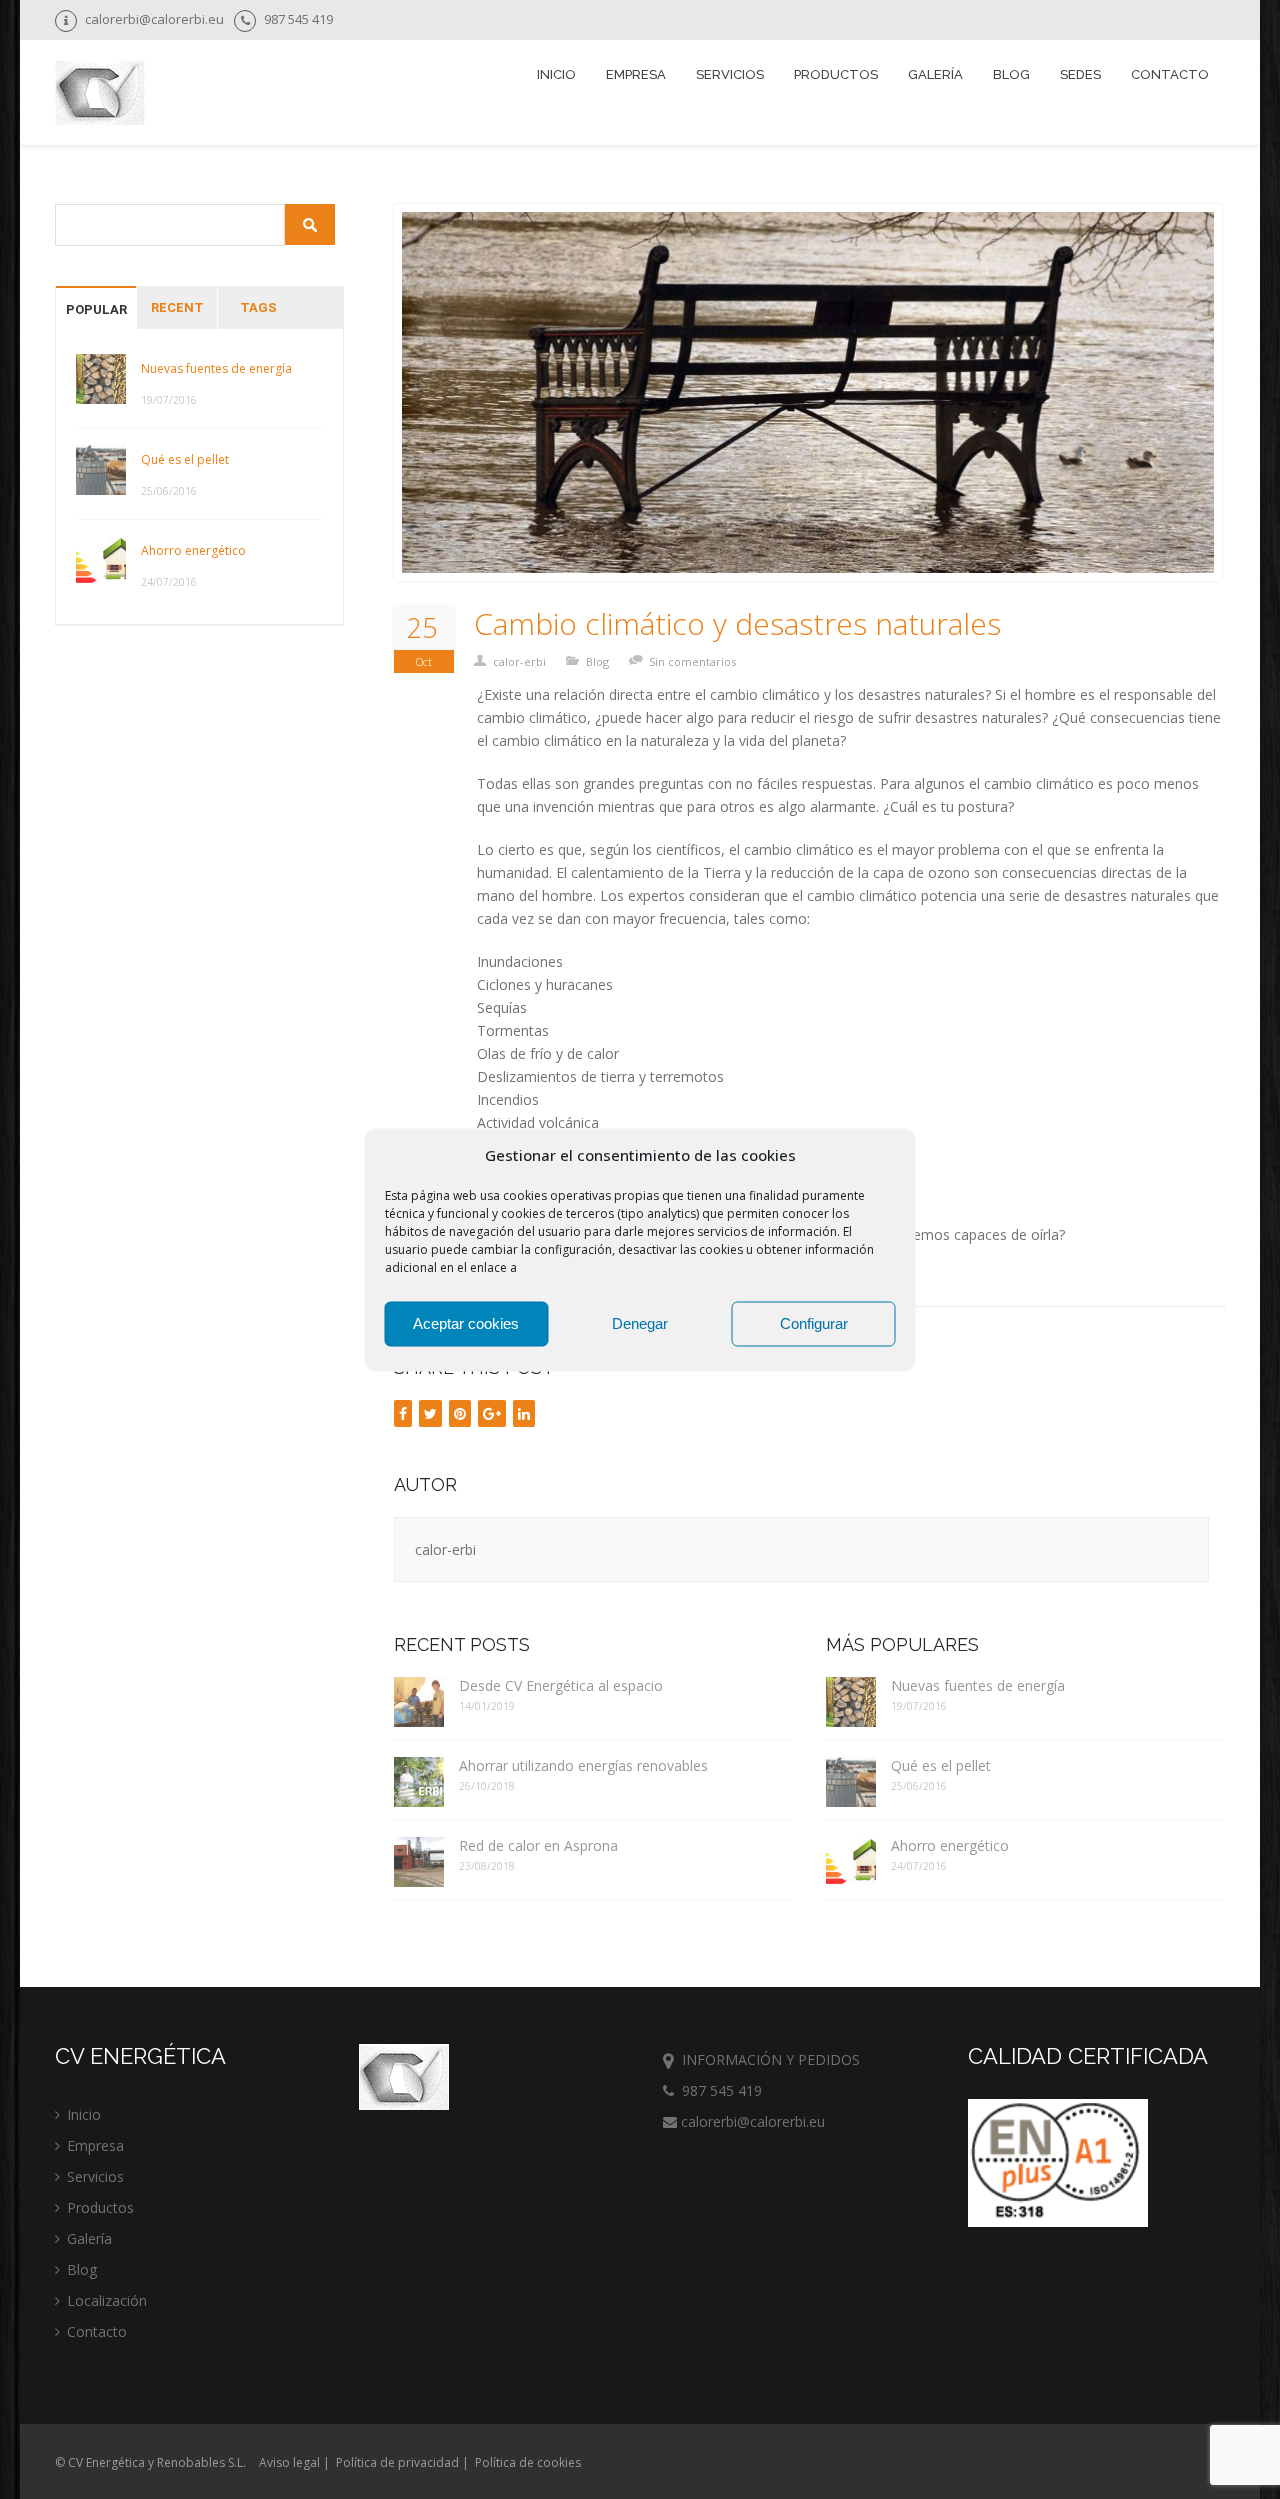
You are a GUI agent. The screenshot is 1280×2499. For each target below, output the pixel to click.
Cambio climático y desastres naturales (737, 624)
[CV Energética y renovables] (100, 95)
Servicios (95, 2176)
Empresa (636, 74)
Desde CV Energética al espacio (561, 1685)
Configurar (814, 1323)
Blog (1011, 74)
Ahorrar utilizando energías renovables (583, 1765)
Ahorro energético (193, 550)
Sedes (1080, 74)
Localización (107, 2300)
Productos (100, 2207)
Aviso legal (289, 2462)
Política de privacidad (397, 2462)
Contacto (1170, 74)
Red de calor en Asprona (538, 1845)
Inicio (556, 74)
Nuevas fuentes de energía (216, 368)
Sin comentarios (692, 661)
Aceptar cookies (466, 1323)
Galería (935, 74)
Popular (96, 309)
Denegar (640, 1323)
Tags (258, 307)
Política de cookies (528, 2462)
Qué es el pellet (185, 459)
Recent (177, 307)
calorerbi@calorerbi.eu (751, 2121)
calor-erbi (519, 661)
